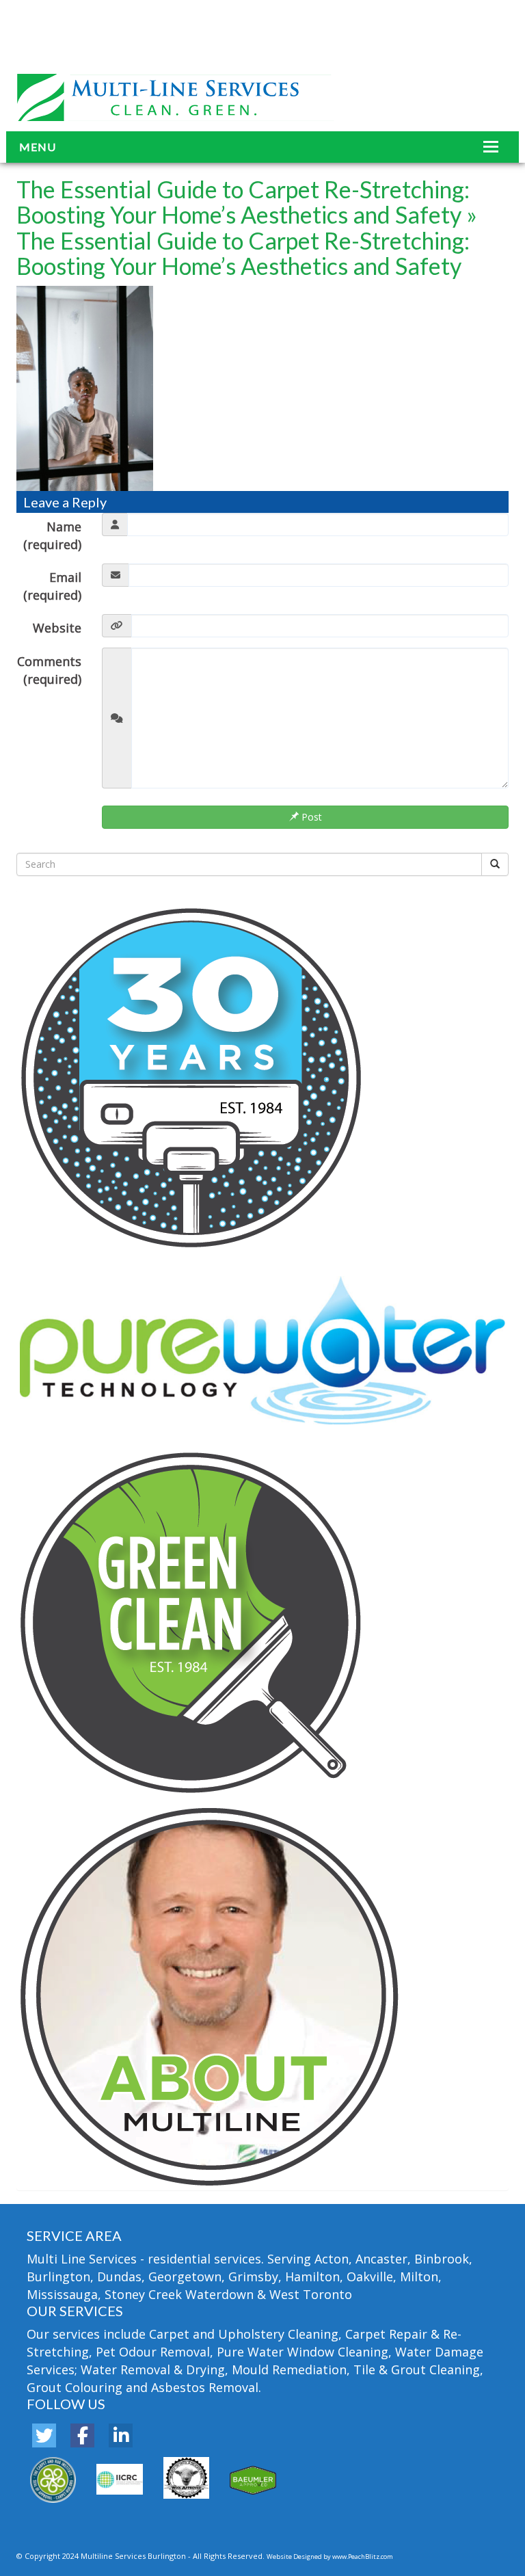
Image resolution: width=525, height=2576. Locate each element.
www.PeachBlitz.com (363, 2557)
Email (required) (52, 586)
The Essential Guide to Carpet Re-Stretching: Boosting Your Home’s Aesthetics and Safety (243, 202)
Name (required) (52, 535)
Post (310, 817)
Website (57, 628)
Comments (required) (49, 670)
